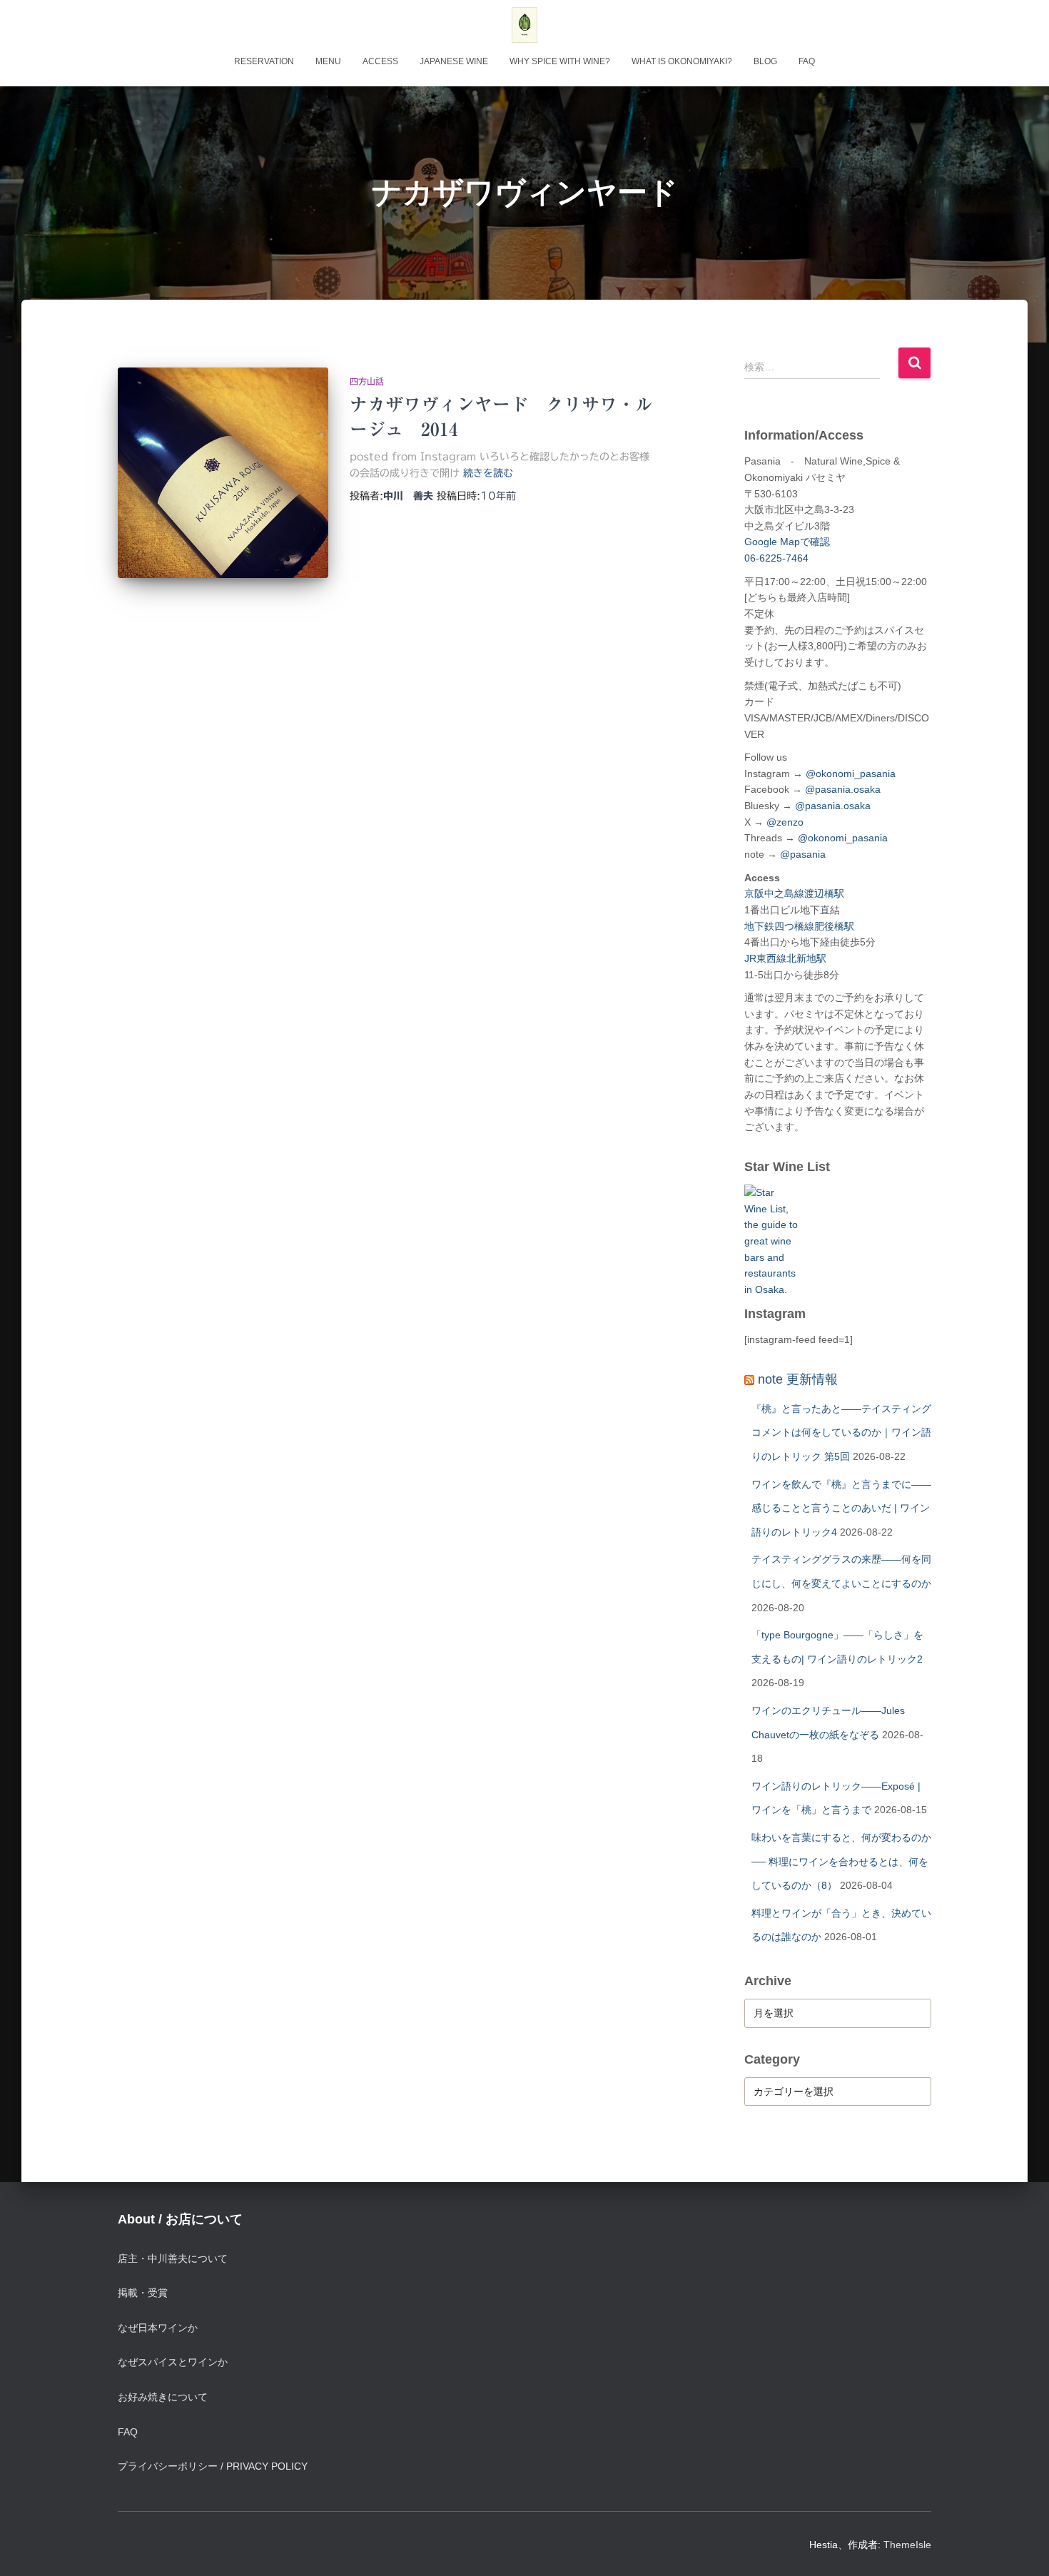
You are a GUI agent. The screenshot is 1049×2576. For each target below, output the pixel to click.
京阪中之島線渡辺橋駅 (794, 893)
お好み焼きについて (163, 2397)
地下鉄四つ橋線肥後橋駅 (799, 926)
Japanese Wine (454, 61)
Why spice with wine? (560, 61)
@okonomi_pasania (851, 774)
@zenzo (785, 822)
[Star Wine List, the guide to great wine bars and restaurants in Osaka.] (771, 1233)
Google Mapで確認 (787, 542)
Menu (328, 61)
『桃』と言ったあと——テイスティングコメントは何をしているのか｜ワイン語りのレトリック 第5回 (841, 1432)
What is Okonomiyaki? (682, 61)
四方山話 (367, 381)
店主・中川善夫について (173, 2258)
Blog (765, 61)
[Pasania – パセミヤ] (524, 25)
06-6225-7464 (776, 558)
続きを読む (488, 473)
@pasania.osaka (843, 789)
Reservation (264, 61)
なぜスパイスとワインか (173, 2362)
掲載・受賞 (143, 2293)
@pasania (803, 854)
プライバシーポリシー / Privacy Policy (213, 2466)
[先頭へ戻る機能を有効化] (1021, 2547)
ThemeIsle (907, 2545)
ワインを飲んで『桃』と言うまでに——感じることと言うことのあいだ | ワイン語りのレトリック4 (841, 1508)
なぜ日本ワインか (158, 2328)
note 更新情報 (798, 1379)
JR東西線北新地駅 (785, 958)
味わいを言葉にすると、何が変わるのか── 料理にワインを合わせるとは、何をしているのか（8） (841, 1861)
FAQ (807, 61)
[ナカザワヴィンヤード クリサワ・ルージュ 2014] (223, 473)
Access (380, 61)
